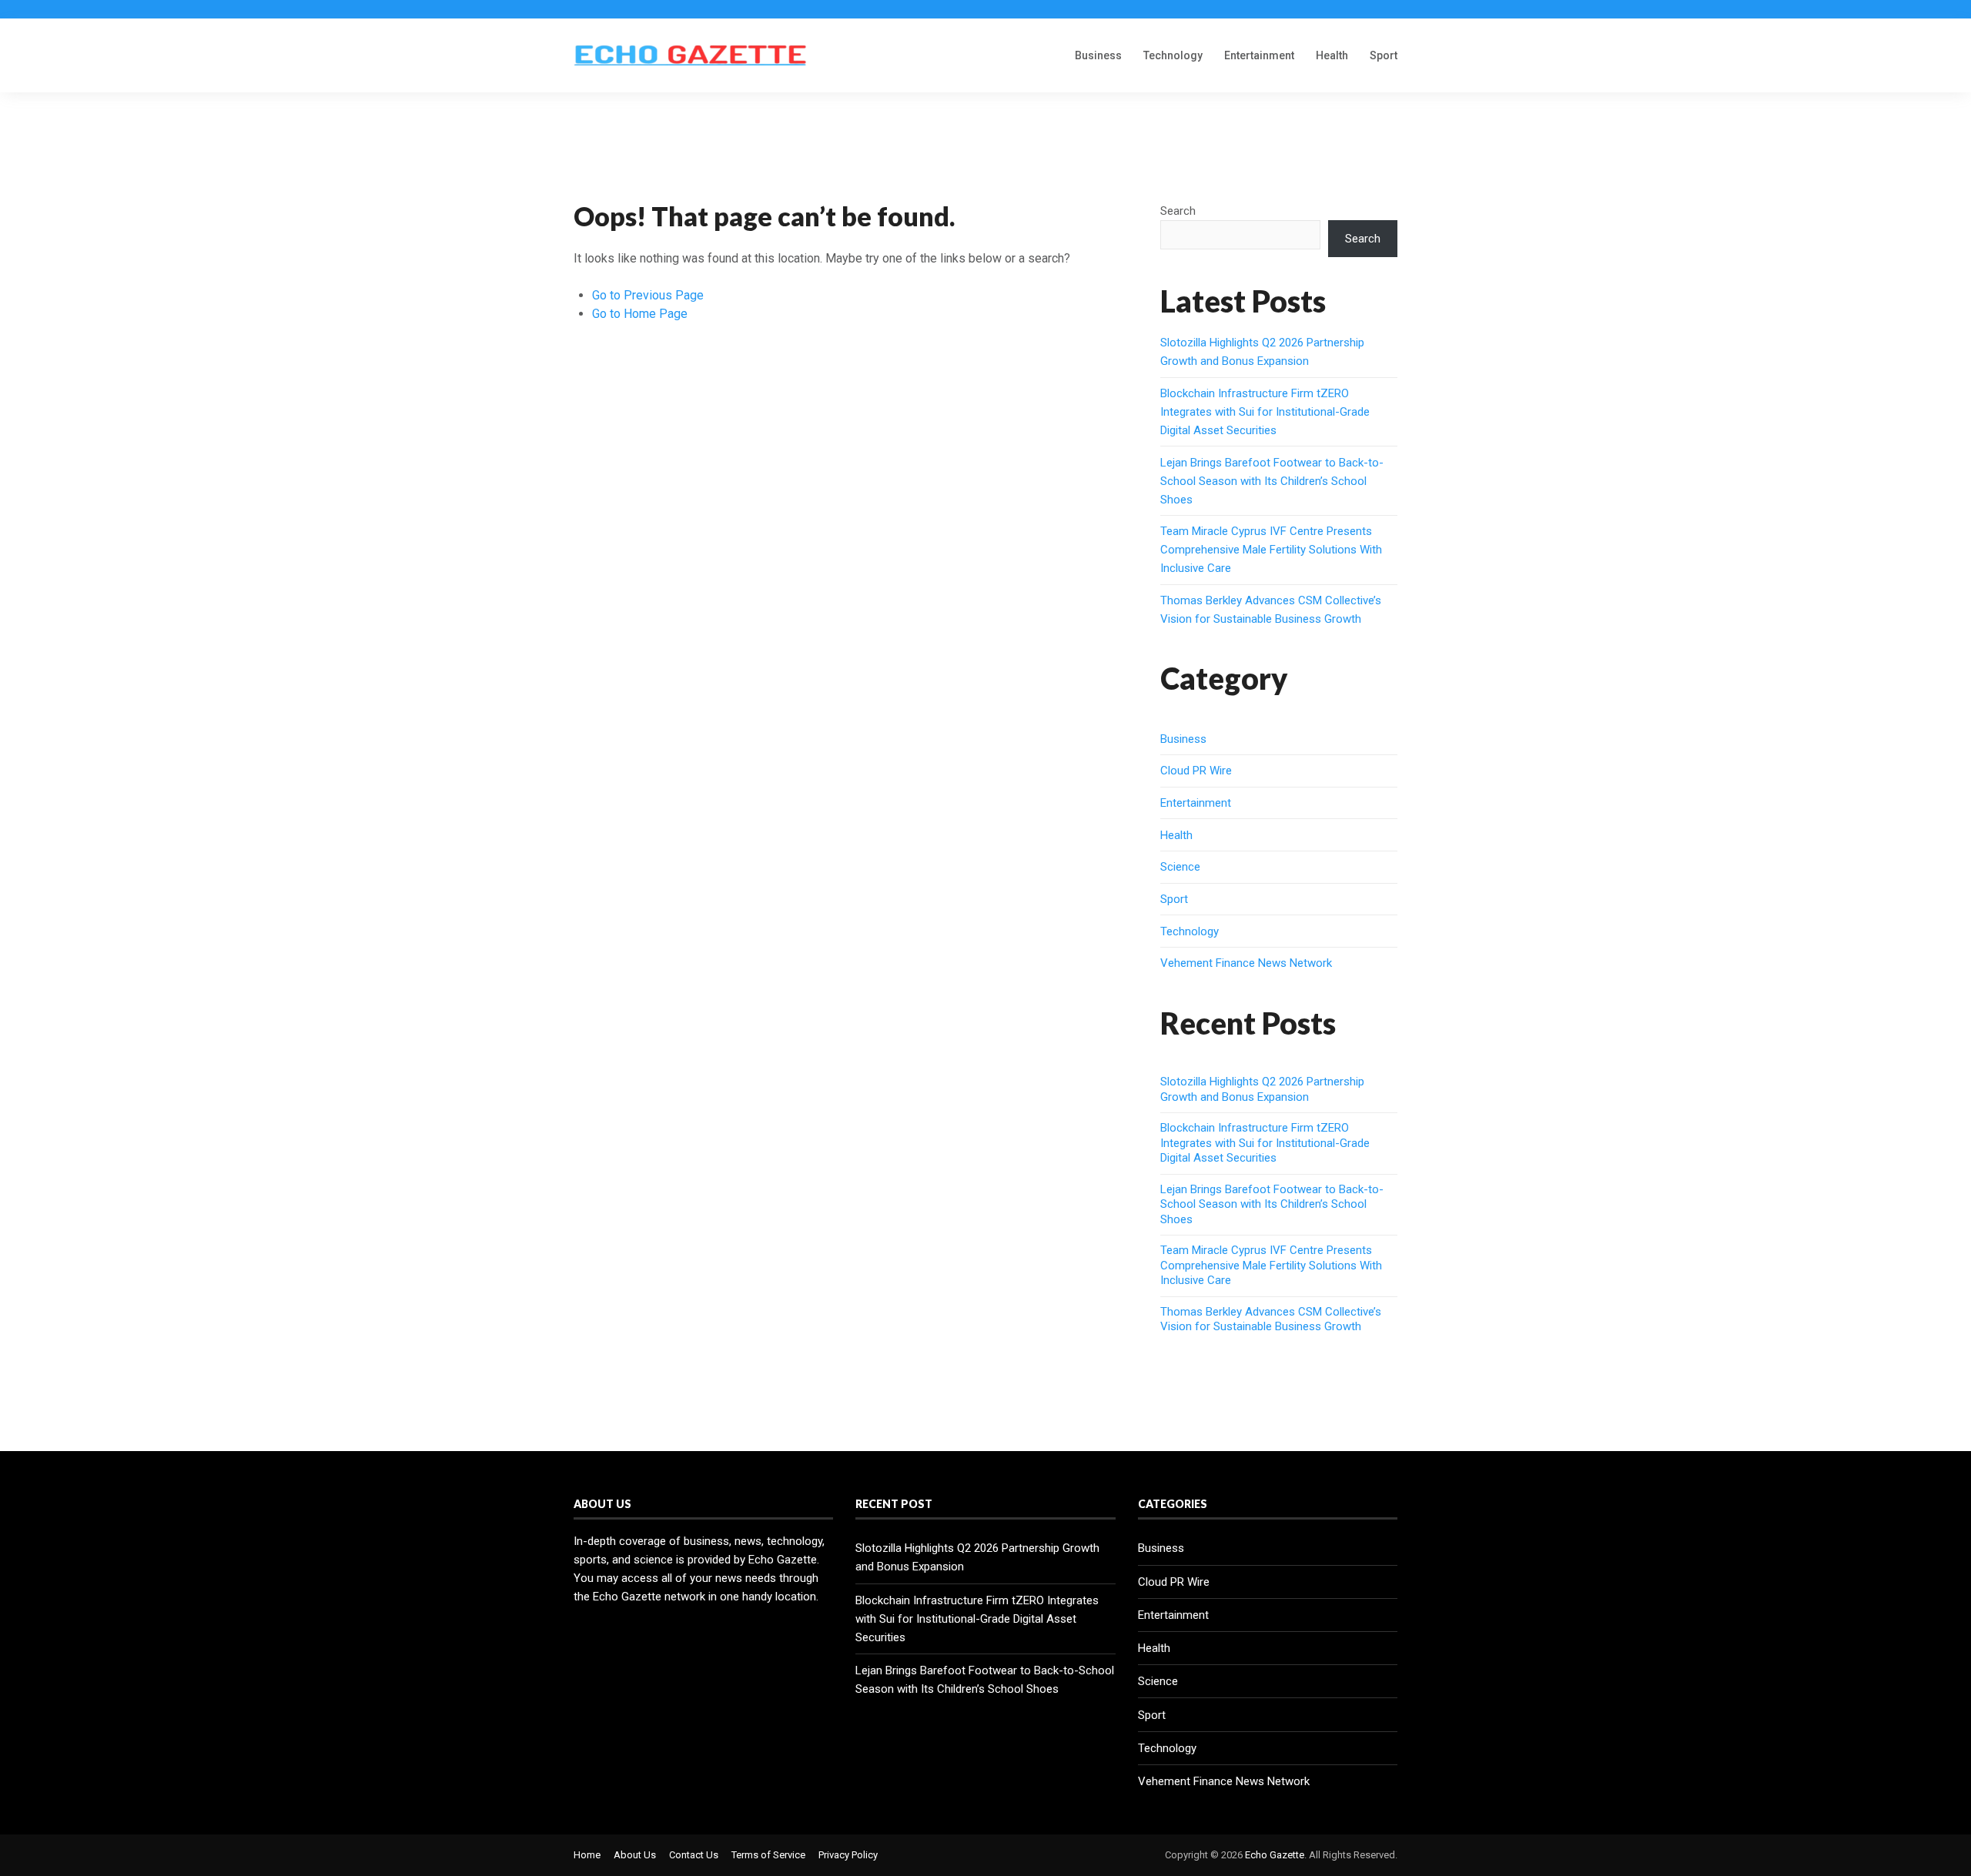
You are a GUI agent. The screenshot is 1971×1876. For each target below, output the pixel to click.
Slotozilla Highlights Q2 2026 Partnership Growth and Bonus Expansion (1262, 1089)
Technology (1173, 55)
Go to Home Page (640, 314)
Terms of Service (768, 1855)
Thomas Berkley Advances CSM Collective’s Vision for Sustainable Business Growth (1271, 1319)
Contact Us (694, 1855)
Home (587, 1855)
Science (1180, 867)
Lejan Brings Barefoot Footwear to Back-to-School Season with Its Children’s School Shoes (1272, 481)
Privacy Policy (848, 1855)
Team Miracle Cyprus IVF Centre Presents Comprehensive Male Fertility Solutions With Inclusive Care (1271, 550)
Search (1178, 211)
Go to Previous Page (648, 295)
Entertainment (1259, 55)
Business (1098, 55)
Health (1332, 55)
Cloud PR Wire (1196, 771)
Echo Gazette (1275, 1855)
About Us (635, 1855)
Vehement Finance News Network (1246, 963)
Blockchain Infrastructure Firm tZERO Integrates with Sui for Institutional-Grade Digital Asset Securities (1265, 412)
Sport (1384, 55)
